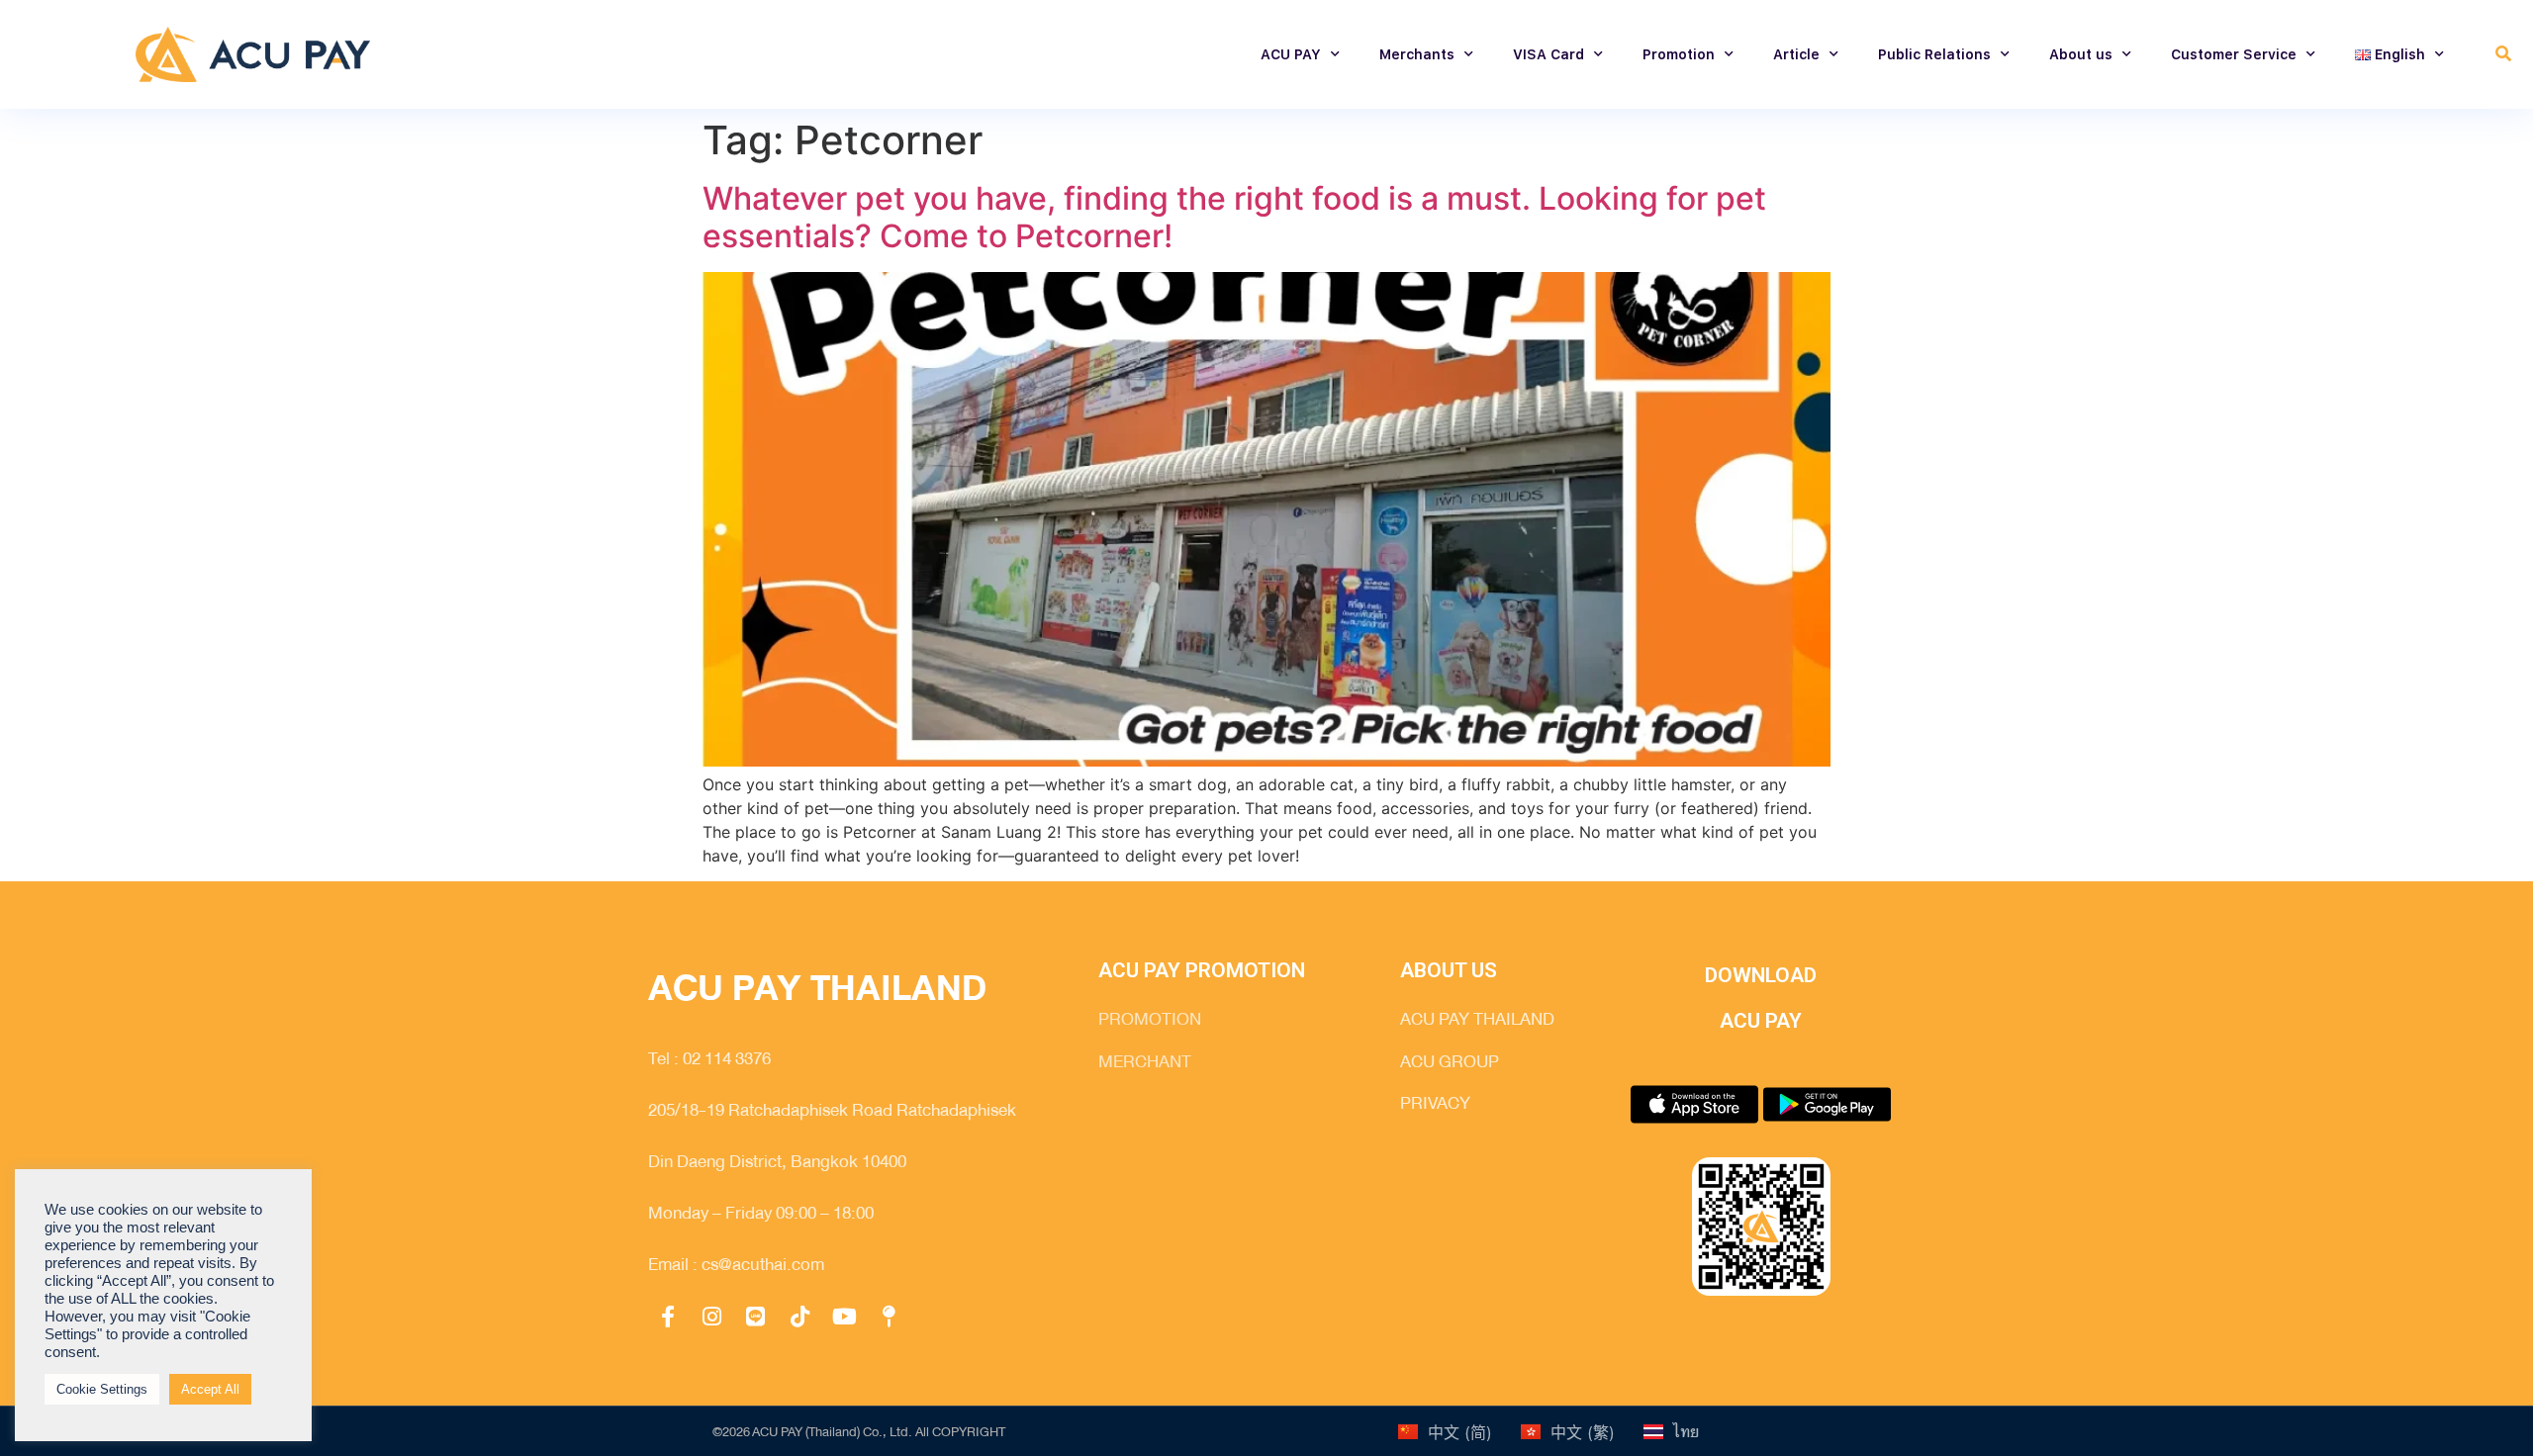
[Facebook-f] (668, 1318)
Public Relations (1934, 54)
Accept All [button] (210, 1389)
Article (1796, 54)
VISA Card (1548, 54)
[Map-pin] (889, 1318)
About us (2081, 54)
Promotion (1679, 54)
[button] (2504, 55)
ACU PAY (1291, 54)
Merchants (1417, 54)
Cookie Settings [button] (102, 1389)
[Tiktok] (800, 1318)
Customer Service (2234, 54)
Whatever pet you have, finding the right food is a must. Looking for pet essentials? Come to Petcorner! (1234, 217)
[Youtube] (844, 1318)
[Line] (756, 1318)
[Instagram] (712, 1318)
